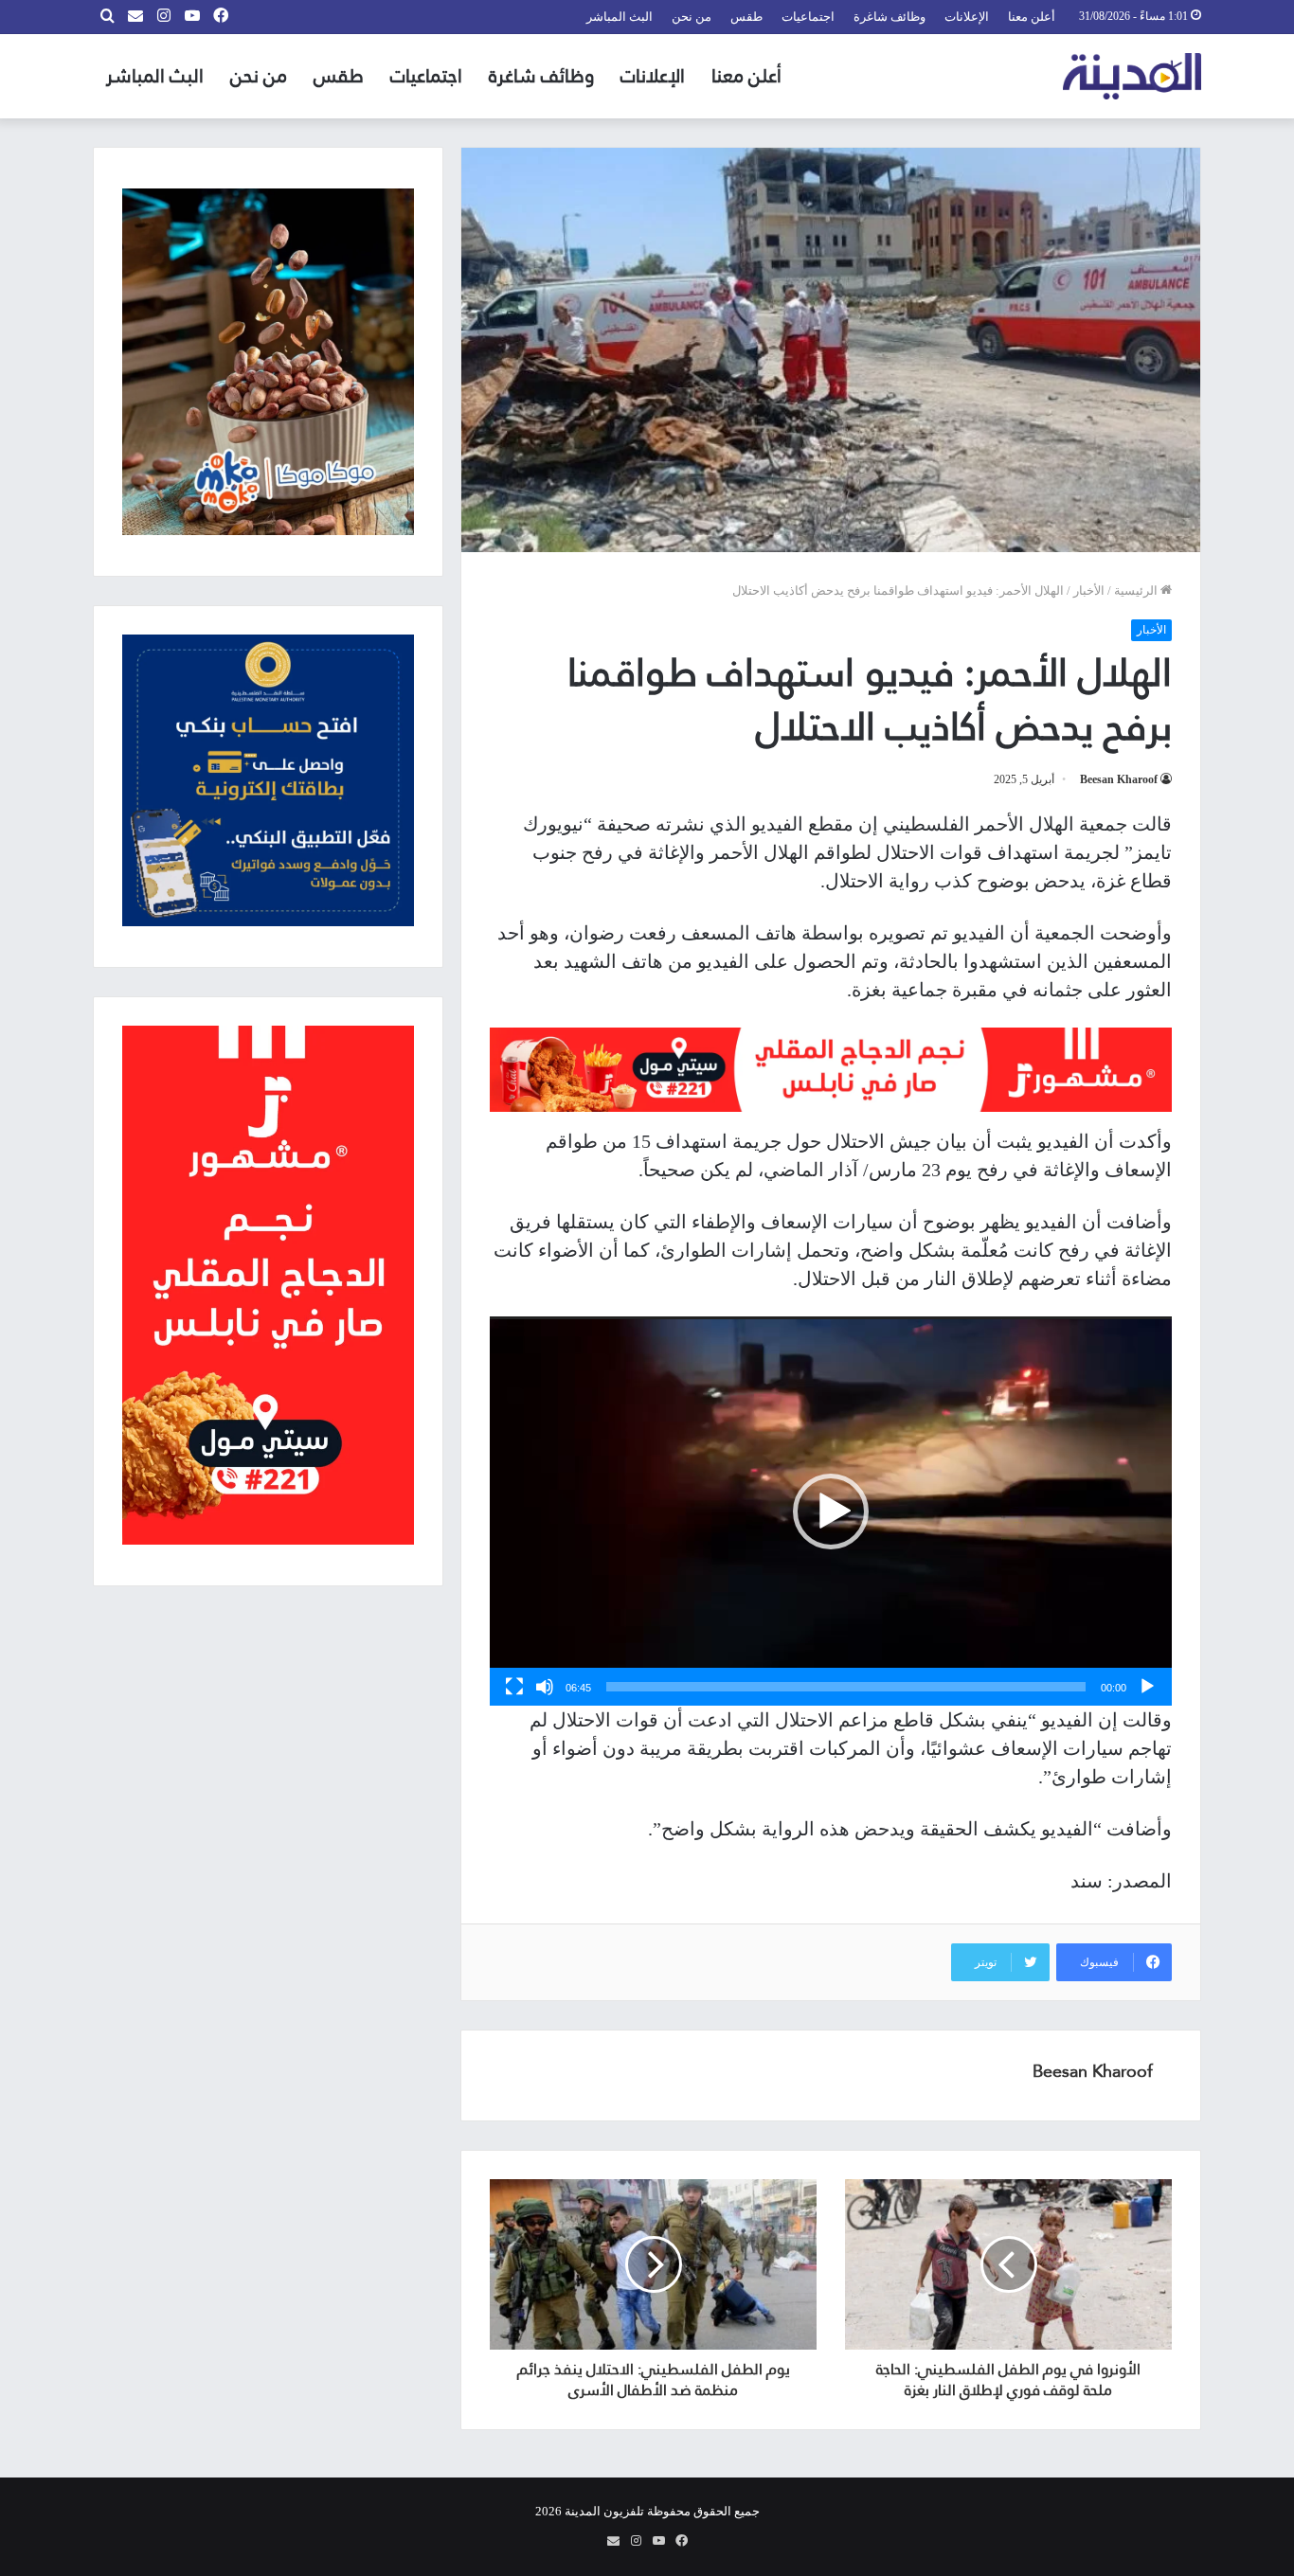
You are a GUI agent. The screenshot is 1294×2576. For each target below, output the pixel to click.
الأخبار (1089, 590)
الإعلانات (967, 17)
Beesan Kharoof (1119, 779)
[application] (831, 1511)
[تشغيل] (1147, 1687)
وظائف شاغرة (890, 17)
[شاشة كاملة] (514, 1687)
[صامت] (545, 1687)
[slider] (846, 1687)
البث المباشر (620, 17)
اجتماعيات (808, 17)
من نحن (692, 17)
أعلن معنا (1032, 17)
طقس (746, 17)
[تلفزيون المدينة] (1132, 76)
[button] (831, 1512)
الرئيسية (1137, 590)
